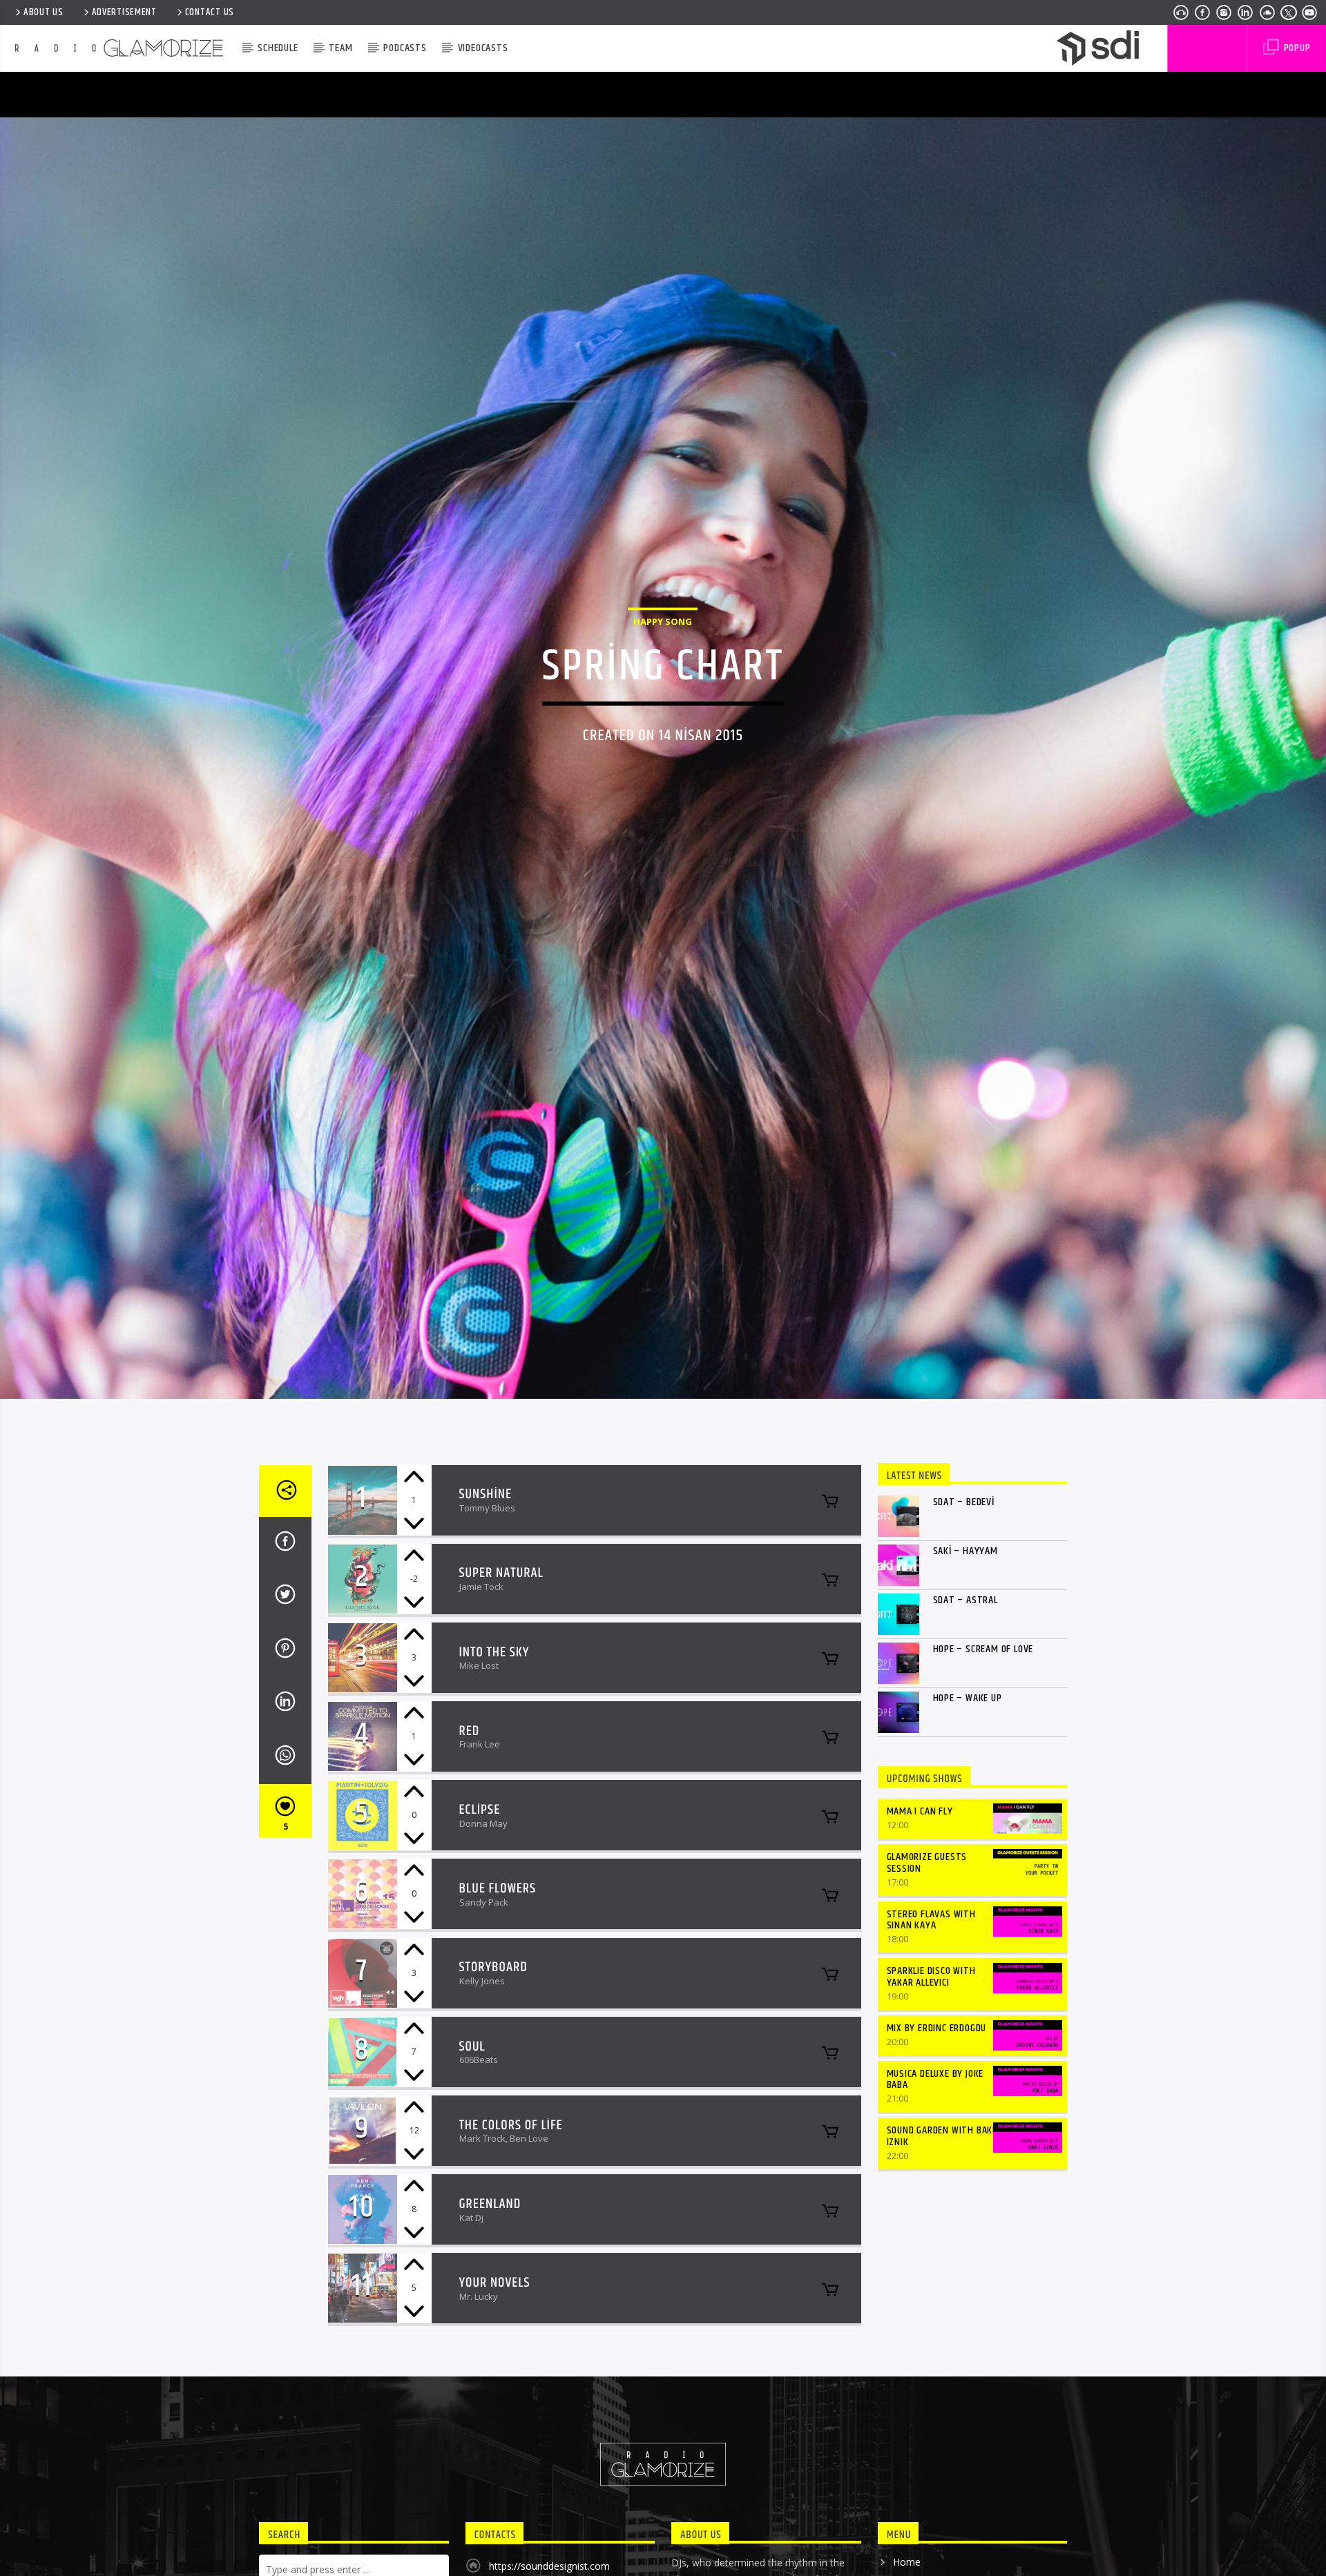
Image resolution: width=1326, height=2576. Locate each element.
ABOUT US (44, 12)
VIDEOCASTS (483, 48)
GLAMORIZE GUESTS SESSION (927, 1987)
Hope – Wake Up (968, 1822)
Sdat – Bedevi (964, 1626)
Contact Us (210, 12)
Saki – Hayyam (965, 1675)
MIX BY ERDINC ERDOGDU (937, 2152)
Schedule (278, 48)
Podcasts (405, 48)
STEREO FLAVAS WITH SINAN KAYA (931, 2044)
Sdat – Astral (965, 1724)
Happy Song (663, 679)
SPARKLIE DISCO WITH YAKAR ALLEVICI (931, 2101)
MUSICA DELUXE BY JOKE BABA (935, 2204)
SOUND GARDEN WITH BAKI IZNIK (941, 2260)
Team (340, 48)
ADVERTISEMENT (124, 12)
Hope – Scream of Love (983, 1773)
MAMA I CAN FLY (920, 1936)
